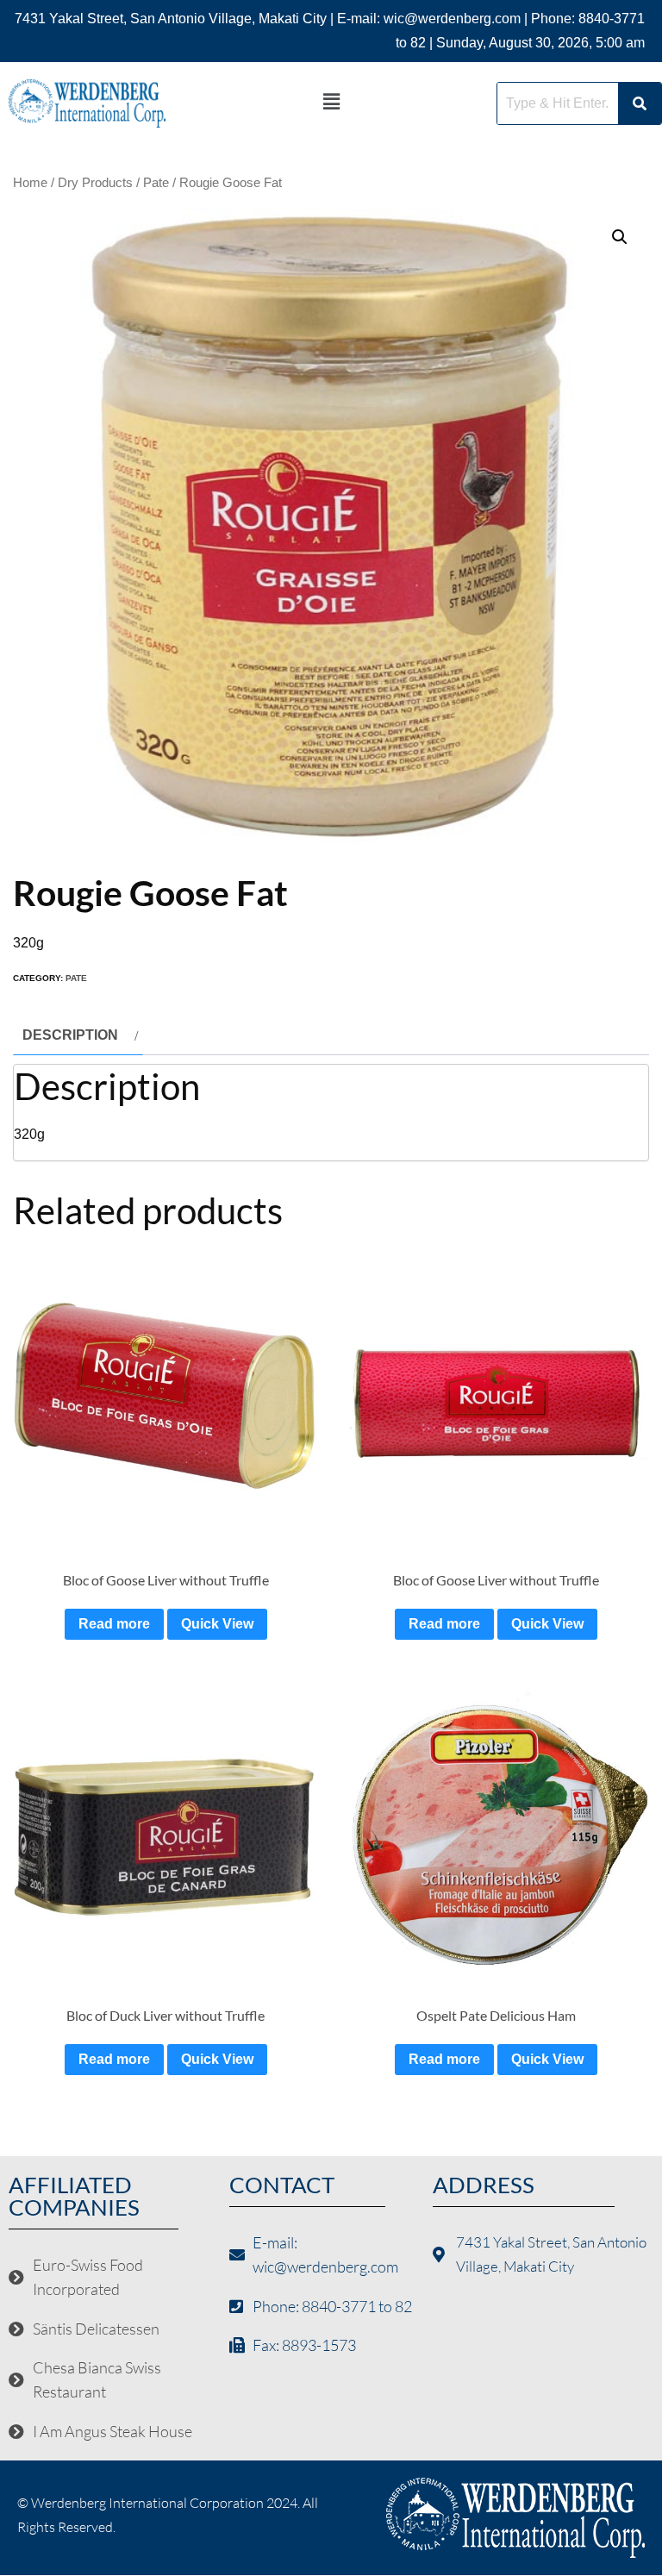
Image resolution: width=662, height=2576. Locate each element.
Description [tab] (70, 1035)
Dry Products (95, 183)
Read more (114, 1624)
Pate (156, 183)
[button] (331, 102)
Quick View (217, 1624)
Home (30, 183)
